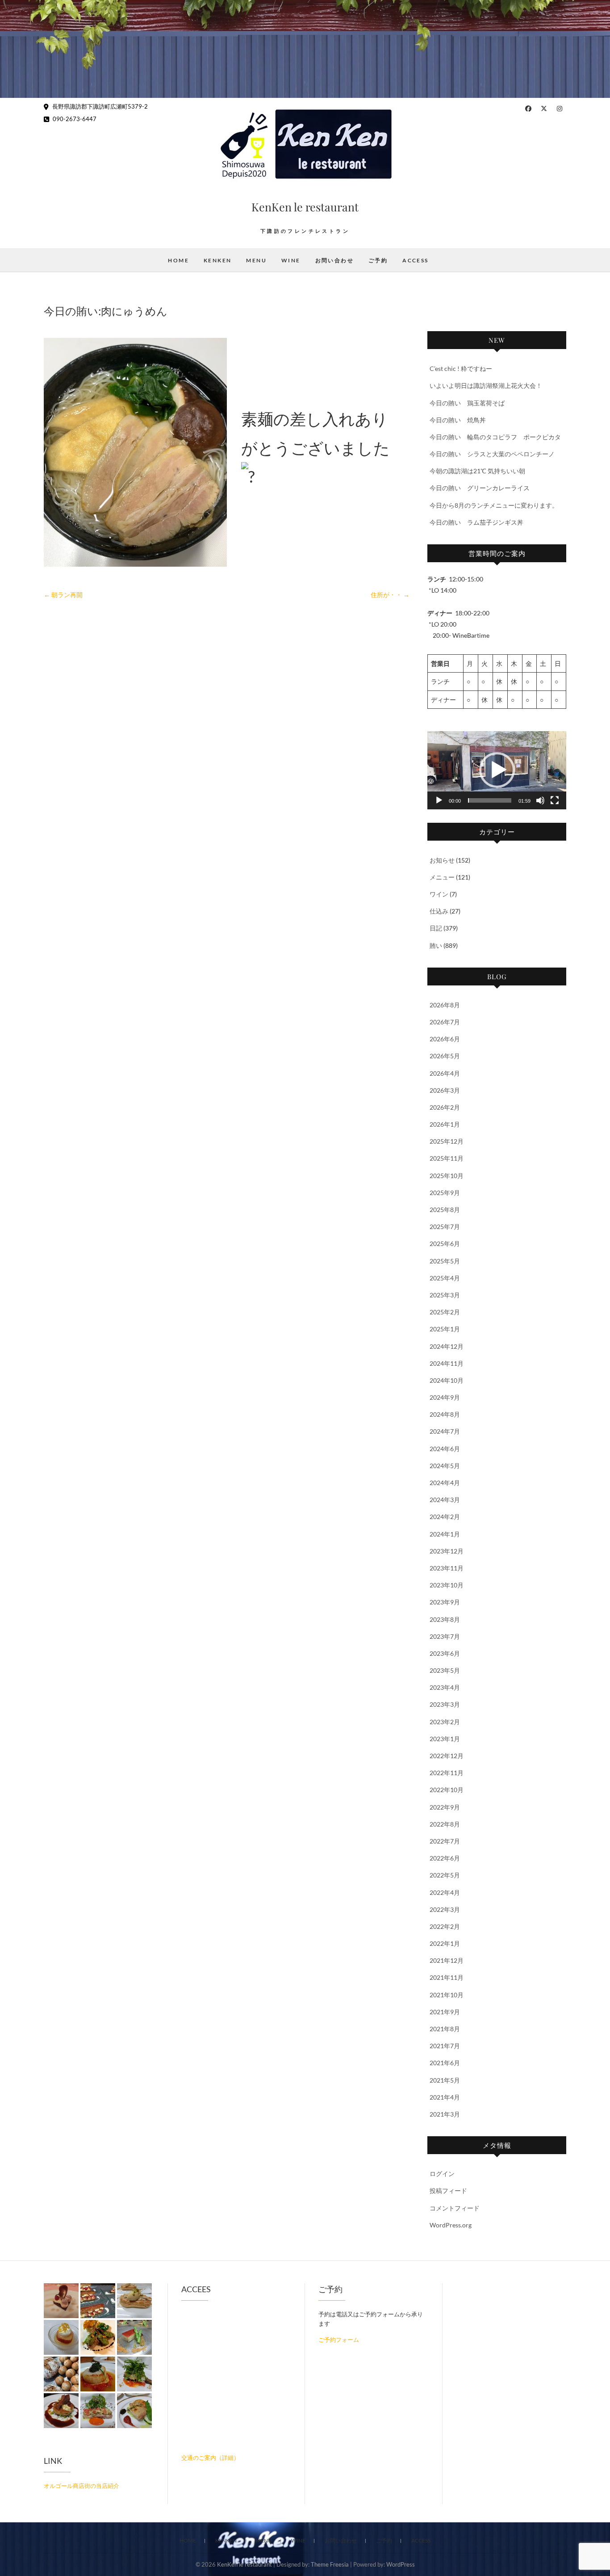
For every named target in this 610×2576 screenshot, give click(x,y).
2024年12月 (447, 1346)
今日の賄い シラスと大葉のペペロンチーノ (492, 454)
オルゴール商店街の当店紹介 (81, 2486)
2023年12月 (447, 1551)
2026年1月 (445, 1124)
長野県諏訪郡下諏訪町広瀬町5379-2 (99, 106)
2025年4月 (445, 1278)
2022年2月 (445, 1926)
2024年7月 (445, 1431)
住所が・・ (390, 595)
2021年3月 (445, 2114)
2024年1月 (445, 1534)
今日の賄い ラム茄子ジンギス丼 (476, 522)
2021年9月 (445, 2012)
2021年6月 (445, 2063)
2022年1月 (445, 1943)
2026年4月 (445, 1073)
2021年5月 (445, 2080)
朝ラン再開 (63, 595)
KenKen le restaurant (305, 207)
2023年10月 (447, 1585)
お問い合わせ (334, 260)
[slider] (490, 800)
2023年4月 (445, 1687)
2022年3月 (445, 1909)
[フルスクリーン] (555, 800)
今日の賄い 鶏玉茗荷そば (467, 403)
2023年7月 (445, 1636)
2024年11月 (447, 1363)
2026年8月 (445, 1005)
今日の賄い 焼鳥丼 (458, 420)
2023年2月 (445, 1722)
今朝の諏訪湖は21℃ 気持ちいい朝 (477, 471)
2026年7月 (445, 1022)
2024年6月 (445, 1449)
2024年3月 (445, 1500)
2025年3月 (445, 1295)
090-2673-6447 (74, 119)
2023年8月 (445, 1619)
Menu (256, 260)
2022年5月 (445, 1875)
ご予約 (378, 260)
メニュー (442, 877)
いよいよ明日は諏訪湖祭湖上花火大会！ (486, 385)
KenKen (217, 260)
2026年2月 (445, 1107)
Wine (291, 260)
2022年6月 (445, 1858)
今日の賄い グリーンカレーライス (480, 488)
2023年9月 (445, 1602)
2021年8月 (445, 2029)
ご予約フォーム (339, 2340)
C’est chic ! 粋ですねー (461, 368)
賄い (436, 945)
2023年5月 (445, 1670)
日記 (436, 928)
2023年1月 (445, 1739)
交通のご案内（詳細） (210, 2458)
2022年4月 (445, 1892)
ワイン (439, 894)
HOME (178, 260)
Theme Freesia (330, 2564)
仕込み (439, 911)
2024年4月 (445, 1483)
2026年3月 (445, 1090)
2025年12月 (447, 1141)
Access (415, 260)
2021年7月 (445, 2046)
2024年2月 (445, 1517)
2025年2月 (445, 1312)
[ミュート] (540, 800)
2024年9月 (445, 1397)
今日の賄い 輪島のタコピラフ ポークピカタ (495, 437)
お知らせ (442, 860)
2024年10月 (447, 1380)
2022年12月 (447, 1756)
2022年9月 (445, 1807)
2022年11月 (447, 1773)
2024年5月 (445, 1466)
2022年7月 (445, 1841)
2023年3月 (445, 1704)
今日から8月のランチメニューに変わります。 (494, 505)
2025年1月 (445, 1329)
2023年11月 (447, 1568)
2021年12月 (447, 1960)
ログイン (442, 2174)
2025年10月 (447, 1176)
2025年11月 (447, 1158)
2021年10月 (447, 1995)
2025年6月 (445, 1244)
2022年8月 (445, 1824)
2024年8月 (445, 1414)
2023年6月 (445, 1653)
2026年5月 (445, 1056)
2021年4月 (445, 2097)
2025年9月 (445, 1193)
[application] (497, 770)
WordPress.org (451, 2225)
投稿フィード (448, 2191)
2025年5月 (445, 1261)
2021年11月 (447, 1977)
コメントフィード (455, 2208)
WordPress (401, 2564)
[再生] (439, 800)
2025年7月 (445, 1227)
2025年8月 (445, 1210)
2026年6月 (445, 1039)
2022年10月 (447, 1790)
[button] (497, 770)
